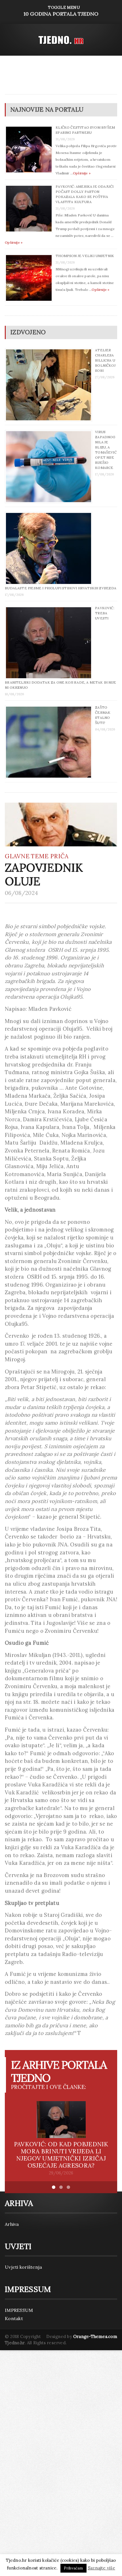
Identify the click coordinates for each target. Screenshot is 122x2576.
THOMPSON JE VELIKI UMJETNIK (85, 256)
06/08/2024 (21, 893)
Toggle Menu (61, 11)
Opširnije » (82, 173)
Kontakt (14, 2318)
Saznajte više (101, 2568)
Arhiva (12, 2224)
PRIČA (59, 856)
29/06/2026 (61, 2173)
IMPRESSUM (19, 2310)
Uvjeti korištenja (23, 2267)
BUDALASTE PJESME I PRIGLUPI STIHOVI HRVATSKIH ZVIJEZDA (61, 588)
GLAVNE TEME (27, 856)
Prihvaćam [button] (73, 2568)
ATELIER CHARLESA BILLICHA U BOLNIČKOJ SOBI (105, 360)
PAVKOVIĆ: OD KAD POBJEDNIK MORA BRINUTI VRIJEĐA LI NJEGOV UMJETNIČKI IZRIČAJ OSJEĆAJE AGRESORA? (61, 2155)
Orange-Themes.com (95, 2336)
